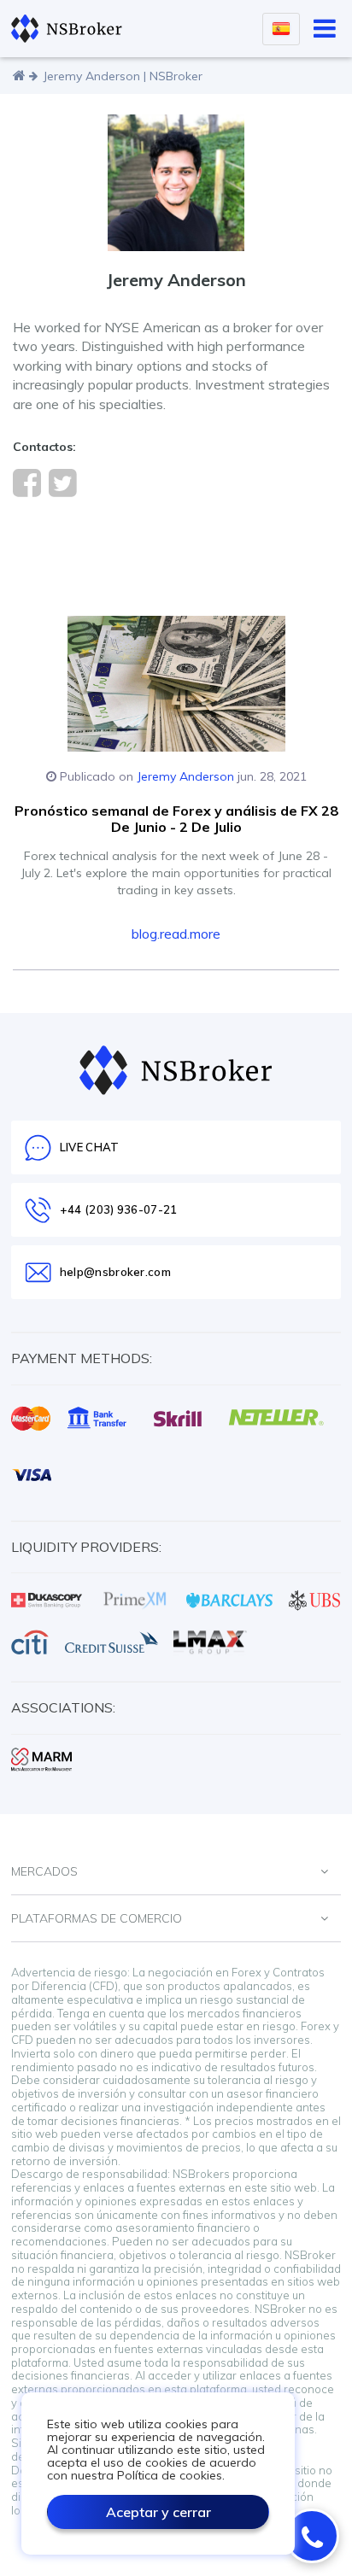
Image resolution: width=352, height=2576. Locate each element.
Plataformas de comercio (97, 1918)
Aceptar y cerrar (158, 2512)
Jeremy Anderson (185, 776)
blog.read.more (176, 934)
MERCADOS (44, 1871)
